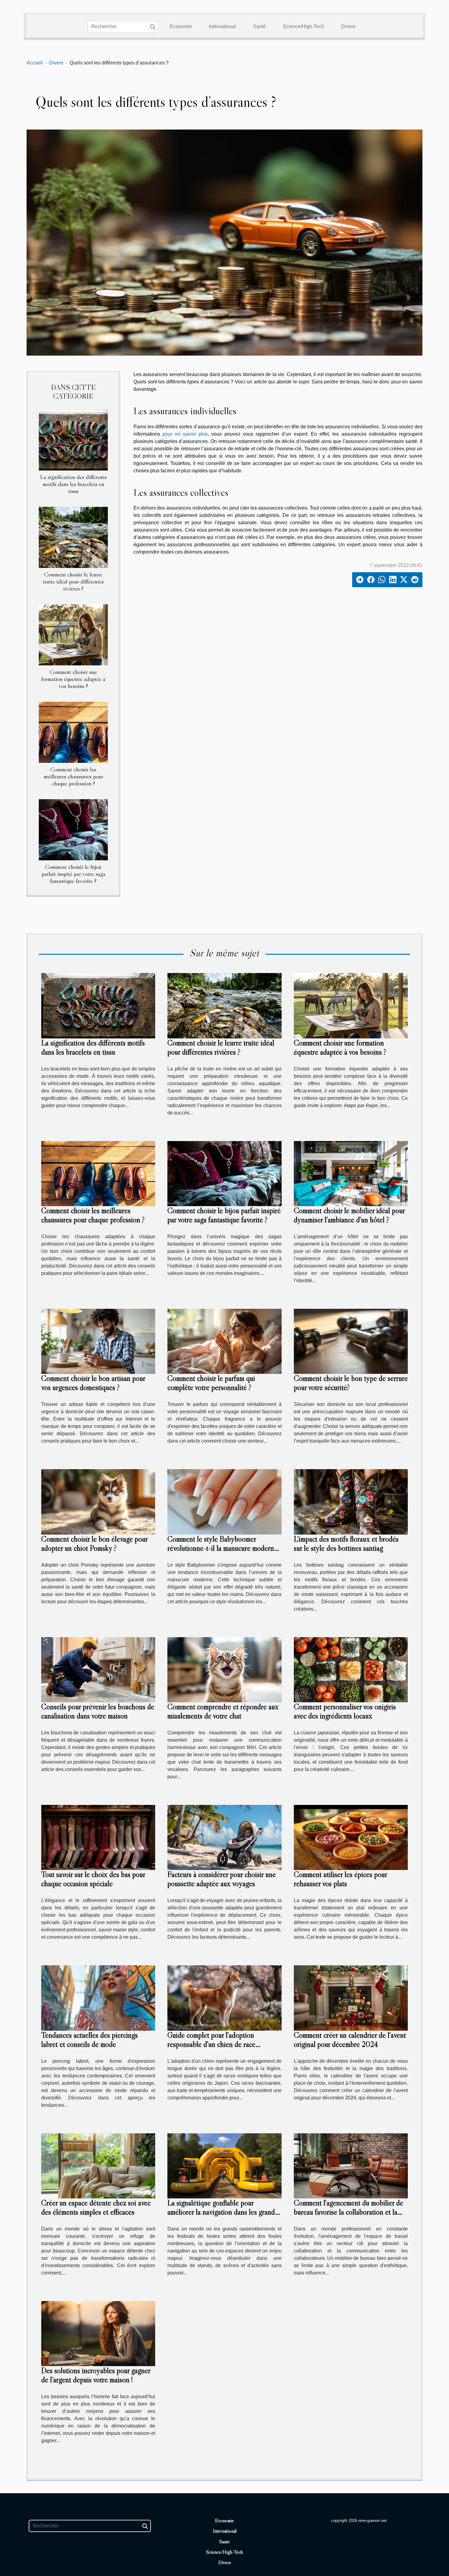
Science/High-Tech (303, 26)
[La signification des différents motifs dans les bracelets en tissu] (73, 439)
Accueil (35, 63)
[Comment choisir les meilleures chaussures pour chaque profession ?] (73, 732)
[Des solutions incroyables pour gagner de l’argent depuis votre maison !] (98, 2333)
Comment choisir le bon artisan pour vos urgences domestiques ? (93, 1383)
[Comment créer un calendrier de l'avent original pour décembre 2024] (351, 1998)
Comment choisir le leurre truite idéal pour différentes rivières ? (73, 581)
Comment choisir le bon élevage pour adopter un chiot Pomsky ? (94, 1544)
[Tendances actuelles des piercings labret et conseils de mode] (98, 1998)
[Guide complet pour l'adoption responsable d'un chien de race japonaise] (224, 1998)
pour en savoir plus (185, 434)
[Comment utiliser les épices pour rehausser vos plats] (351, 1837)
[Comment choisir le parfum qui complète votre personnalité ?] (224, 1341)
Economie (181, 26)
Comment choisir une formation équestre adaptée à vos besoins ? (73, 679)
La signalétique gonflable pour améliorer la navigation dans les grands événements (223, 2212)
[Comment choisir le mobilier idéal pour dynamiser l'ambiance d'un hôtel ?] (351, 1173)
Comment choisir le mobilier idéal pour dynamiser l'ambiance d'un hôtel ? (349, 1215)
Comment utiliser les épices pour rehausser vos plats (340, 1879)
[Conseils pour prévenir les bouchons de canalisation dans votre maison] (98, 1669)
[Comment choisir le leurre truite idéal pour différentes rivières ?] (73, 537)
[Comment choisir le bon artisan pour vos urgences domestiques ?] (98, 1341)
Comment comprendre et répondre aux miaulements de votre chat (223, 1711)
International (222, 26)
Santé (259, 26)
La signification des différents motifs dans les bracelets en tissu (73, 484)
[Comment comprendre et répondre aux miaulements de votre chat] (224, 1669)
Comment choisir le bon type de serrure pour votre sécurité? (351, 1383)
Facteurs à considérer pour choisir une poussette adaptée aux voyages (222, 1879)
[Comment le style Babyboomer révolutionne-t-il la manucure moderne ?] (224, 1501)
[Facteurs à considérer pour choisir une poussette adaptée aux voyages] (224, 1837)
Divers (348, 26)
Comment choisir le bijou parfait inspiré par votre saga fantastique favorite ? (73, 874)
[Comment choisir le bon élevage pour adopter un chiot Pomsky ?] (98, 1501)
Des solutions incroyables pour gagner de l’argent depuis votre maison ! (96, 2375)
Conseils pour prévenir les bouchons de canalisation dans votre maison (98, 1711)
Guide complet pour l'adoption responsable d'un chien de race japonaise (211, 2044)
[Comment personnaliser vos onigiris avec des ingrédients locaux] (351, 1669)
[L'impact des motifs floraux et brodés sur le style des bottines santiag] (351, 1501)
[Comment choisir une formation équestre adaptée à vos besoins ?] (73, 634)
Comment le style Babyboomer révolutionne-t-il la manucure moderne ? (222, 1548)
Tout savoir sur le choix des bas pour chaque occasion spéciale (93, 1879)
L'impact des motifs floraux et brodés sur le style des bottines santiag (346, 1544)
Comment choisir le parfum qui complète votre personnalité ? (211, 1383)
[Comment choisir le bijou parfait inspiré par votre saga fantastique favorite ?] (73, 830)
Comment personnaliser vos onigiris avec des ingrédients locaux (345, 1711)
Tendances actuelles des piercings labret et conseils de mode (89, 2040)
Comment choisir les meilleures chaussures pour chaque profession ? (73, 776)
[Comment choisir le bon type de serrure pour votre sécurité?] (351, 1341)
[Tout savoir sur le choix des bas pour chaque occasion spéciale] (98, 1837)
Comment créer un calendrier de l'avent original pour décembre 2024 (350, 2040)
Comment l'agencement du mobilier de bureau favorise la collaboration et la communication (349, 2212)
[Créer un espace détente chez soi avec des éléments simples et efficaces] (98, 2166)
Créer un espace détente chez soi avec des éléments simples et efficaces (96, 2207)
